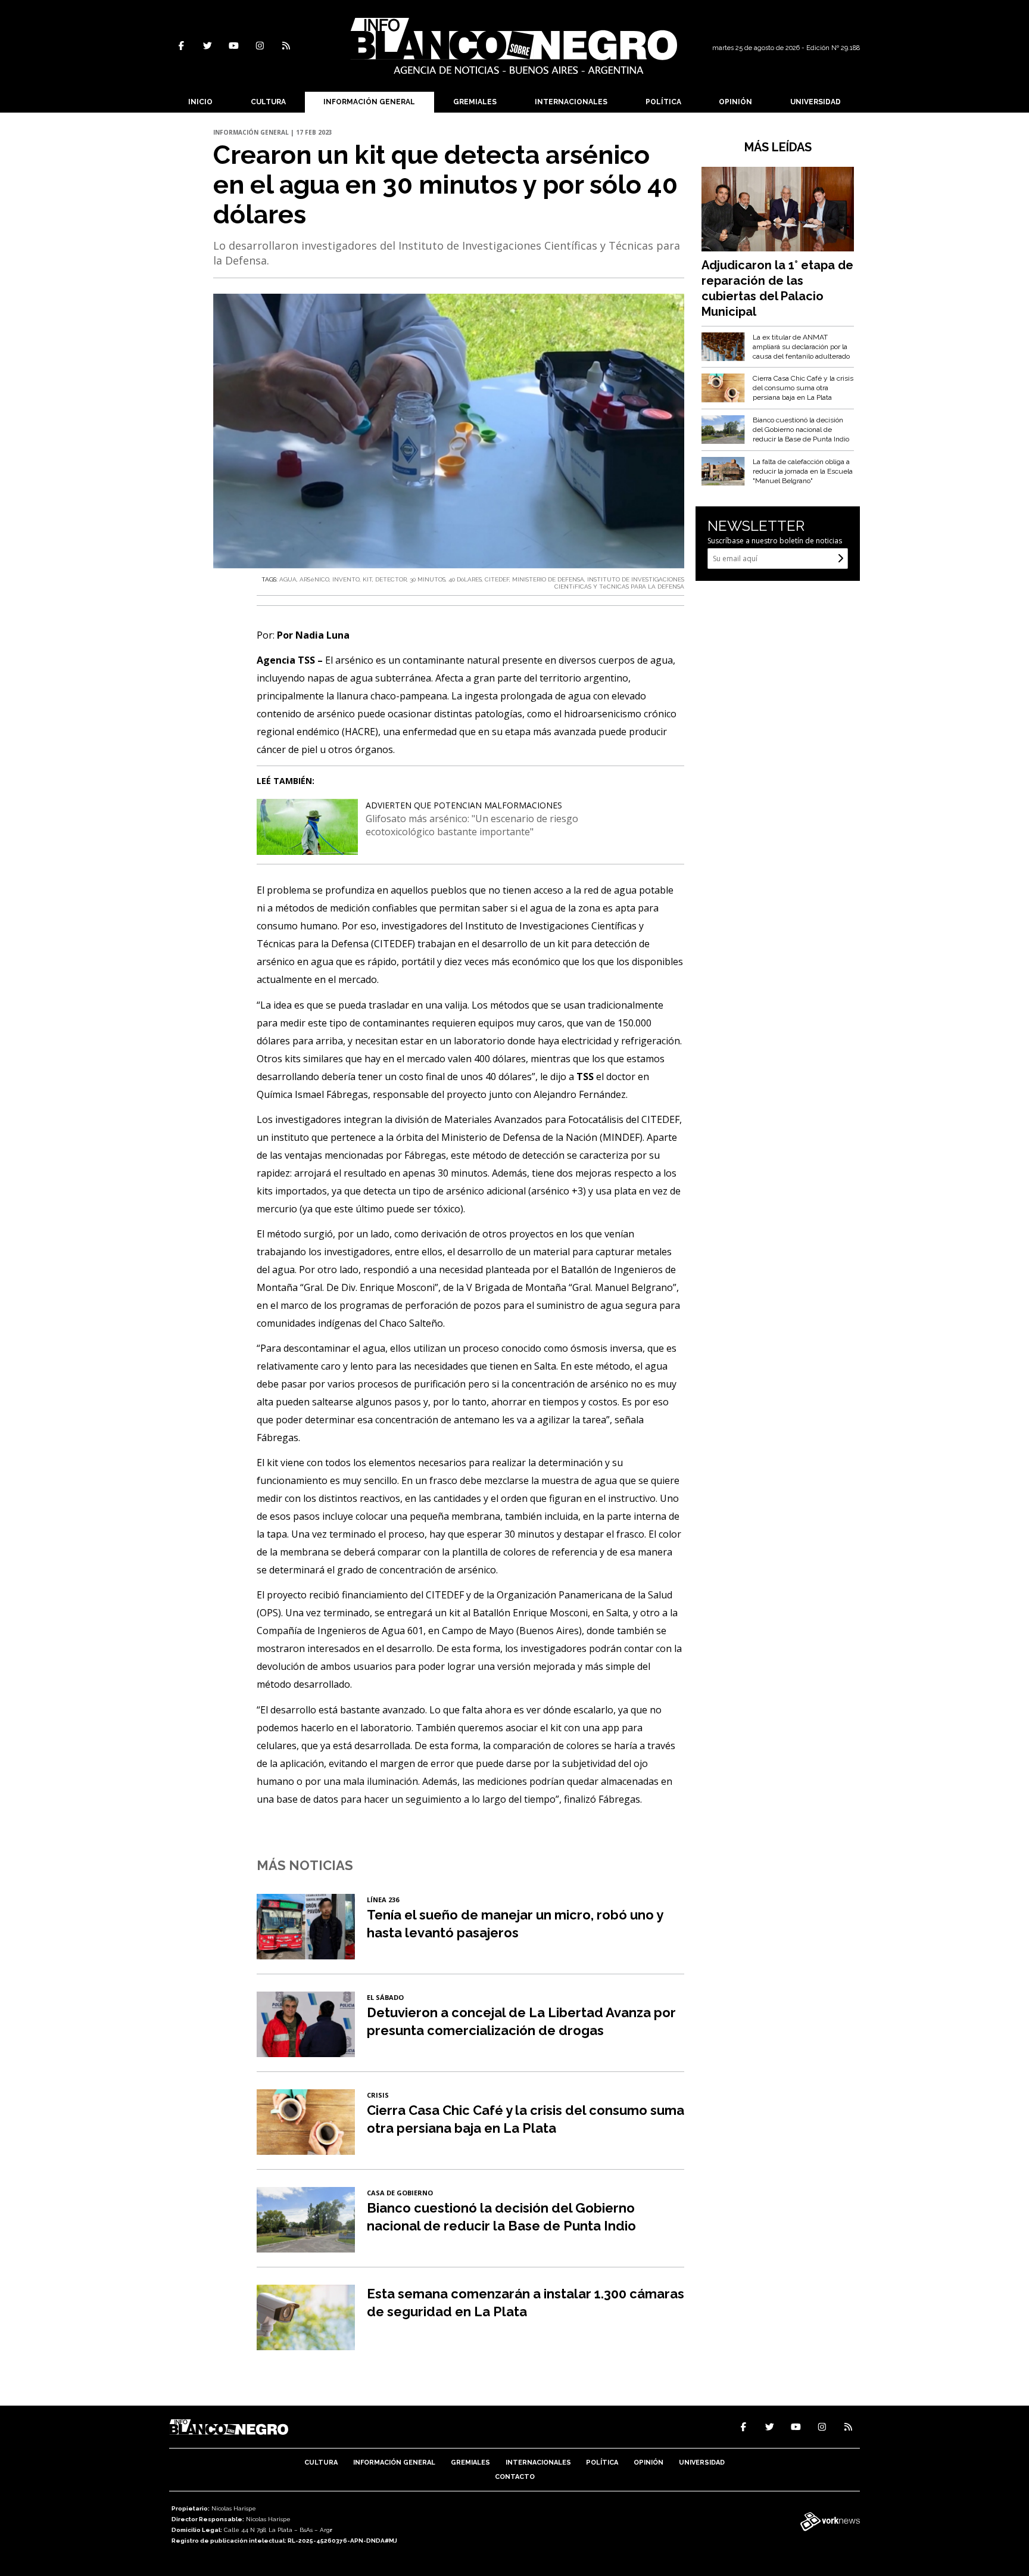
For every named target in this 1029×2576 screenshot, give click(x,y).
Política (663, 102)
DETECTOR (391, 579)
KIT (367, 579)
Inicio (200, 102)
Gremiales (475, 102)
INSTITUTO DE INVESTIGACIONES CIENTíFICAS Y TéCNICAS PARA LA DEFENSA (619, 583)
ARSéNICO (314, 579)
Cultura (268, 102)
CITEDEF (497, 579)
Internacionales (571, 102)
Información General (369, 102)
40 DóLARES (465, 579)
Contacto (515, 2477)
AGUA (288, 579)
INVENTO (346, 579)
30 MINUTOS (428, 579)
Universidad (816, 102)
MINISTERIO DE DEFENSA (548, 579)
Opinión (735, 102)
